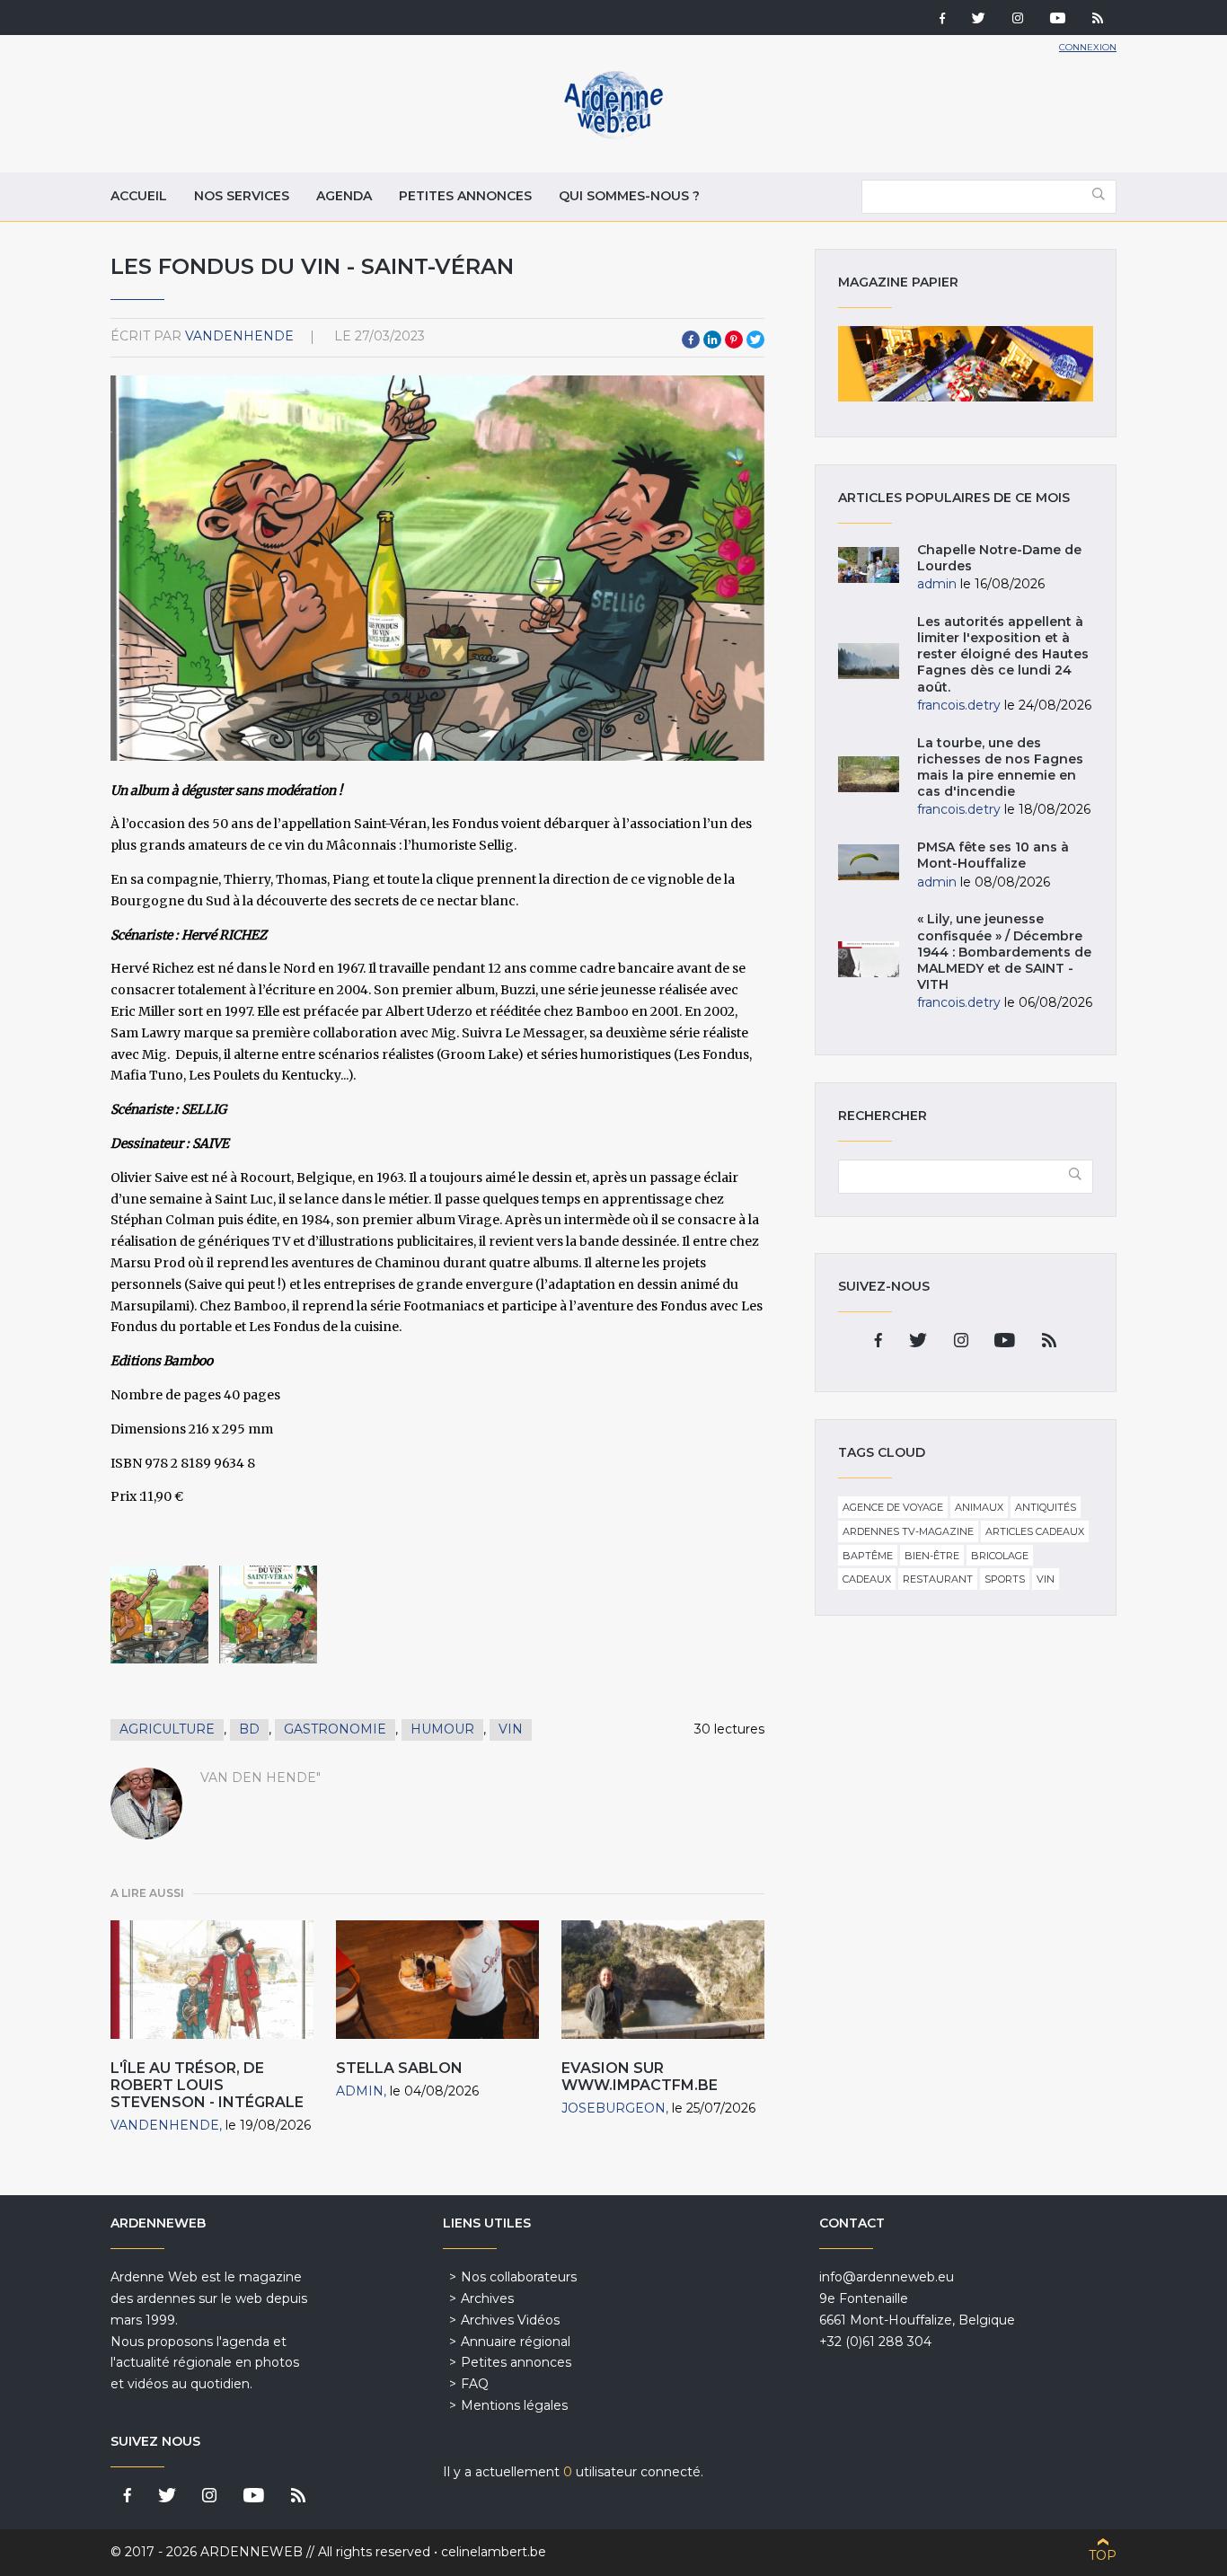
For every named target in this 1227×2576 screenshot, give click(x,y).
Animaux (979, 1507)
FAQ (475, 2384)
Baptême (868, 1556)
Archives (487, 2298)
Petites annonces (465, 196)
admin (360, 2091)
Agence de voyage (893, 1507)
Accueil (139, 196)
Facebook (691, 340)
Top (1103, 2555)
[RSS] (1098, 20)
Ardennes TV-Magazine (908, 1531)
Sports (1005, 1579)
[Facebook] (942, 20)
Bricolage (1000, 1556)
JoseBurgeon (613, 2108)
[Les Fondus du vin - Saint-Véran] (159, 1614)
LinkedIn (712, 340)
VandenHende (239, 336)
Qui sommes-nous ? (629, 196)
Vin (511, 1729)
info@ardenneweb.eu (887, 2277)
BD (249, 1729)
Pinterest (734, 340)
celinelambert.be (494, 2552)
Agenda (344, 196)
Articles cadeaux (1035, 1531)
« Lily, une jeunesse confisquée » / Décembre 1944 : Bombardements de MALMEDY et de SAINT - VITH (1004, 952)
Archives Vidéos (510, 2320)
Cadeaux (867, 1579)
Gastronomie (335, 1729)
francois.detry (959, 705)
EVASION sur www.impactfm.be (640, 2077)
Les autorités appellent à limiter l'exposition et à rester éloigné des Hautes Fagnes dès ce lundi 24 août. (1003, 654)
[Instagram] (1018, 20)
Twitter (755, 340)
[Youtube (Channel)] (1058, 20)
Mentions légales (514, 2405)
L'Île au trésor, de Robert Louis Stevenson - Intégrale (207, 2085)
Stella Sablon (399, 2068)
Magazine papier (966, 364)
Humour (442, 1729)
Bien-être (932, 1556)
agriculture (167, 1729)
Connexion (1088, 47)
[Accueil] (613, 135)
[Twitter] (979, 20)
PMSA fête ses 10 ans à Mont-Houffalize (993, 855)
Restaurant (938, 1579)
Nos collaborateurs (519, 2277)
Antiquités (1046, 1507)
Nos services (242, 196)
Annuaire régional (516, 2342)
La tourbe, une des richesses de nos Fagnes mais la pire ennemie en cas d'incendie (1000, 768)
